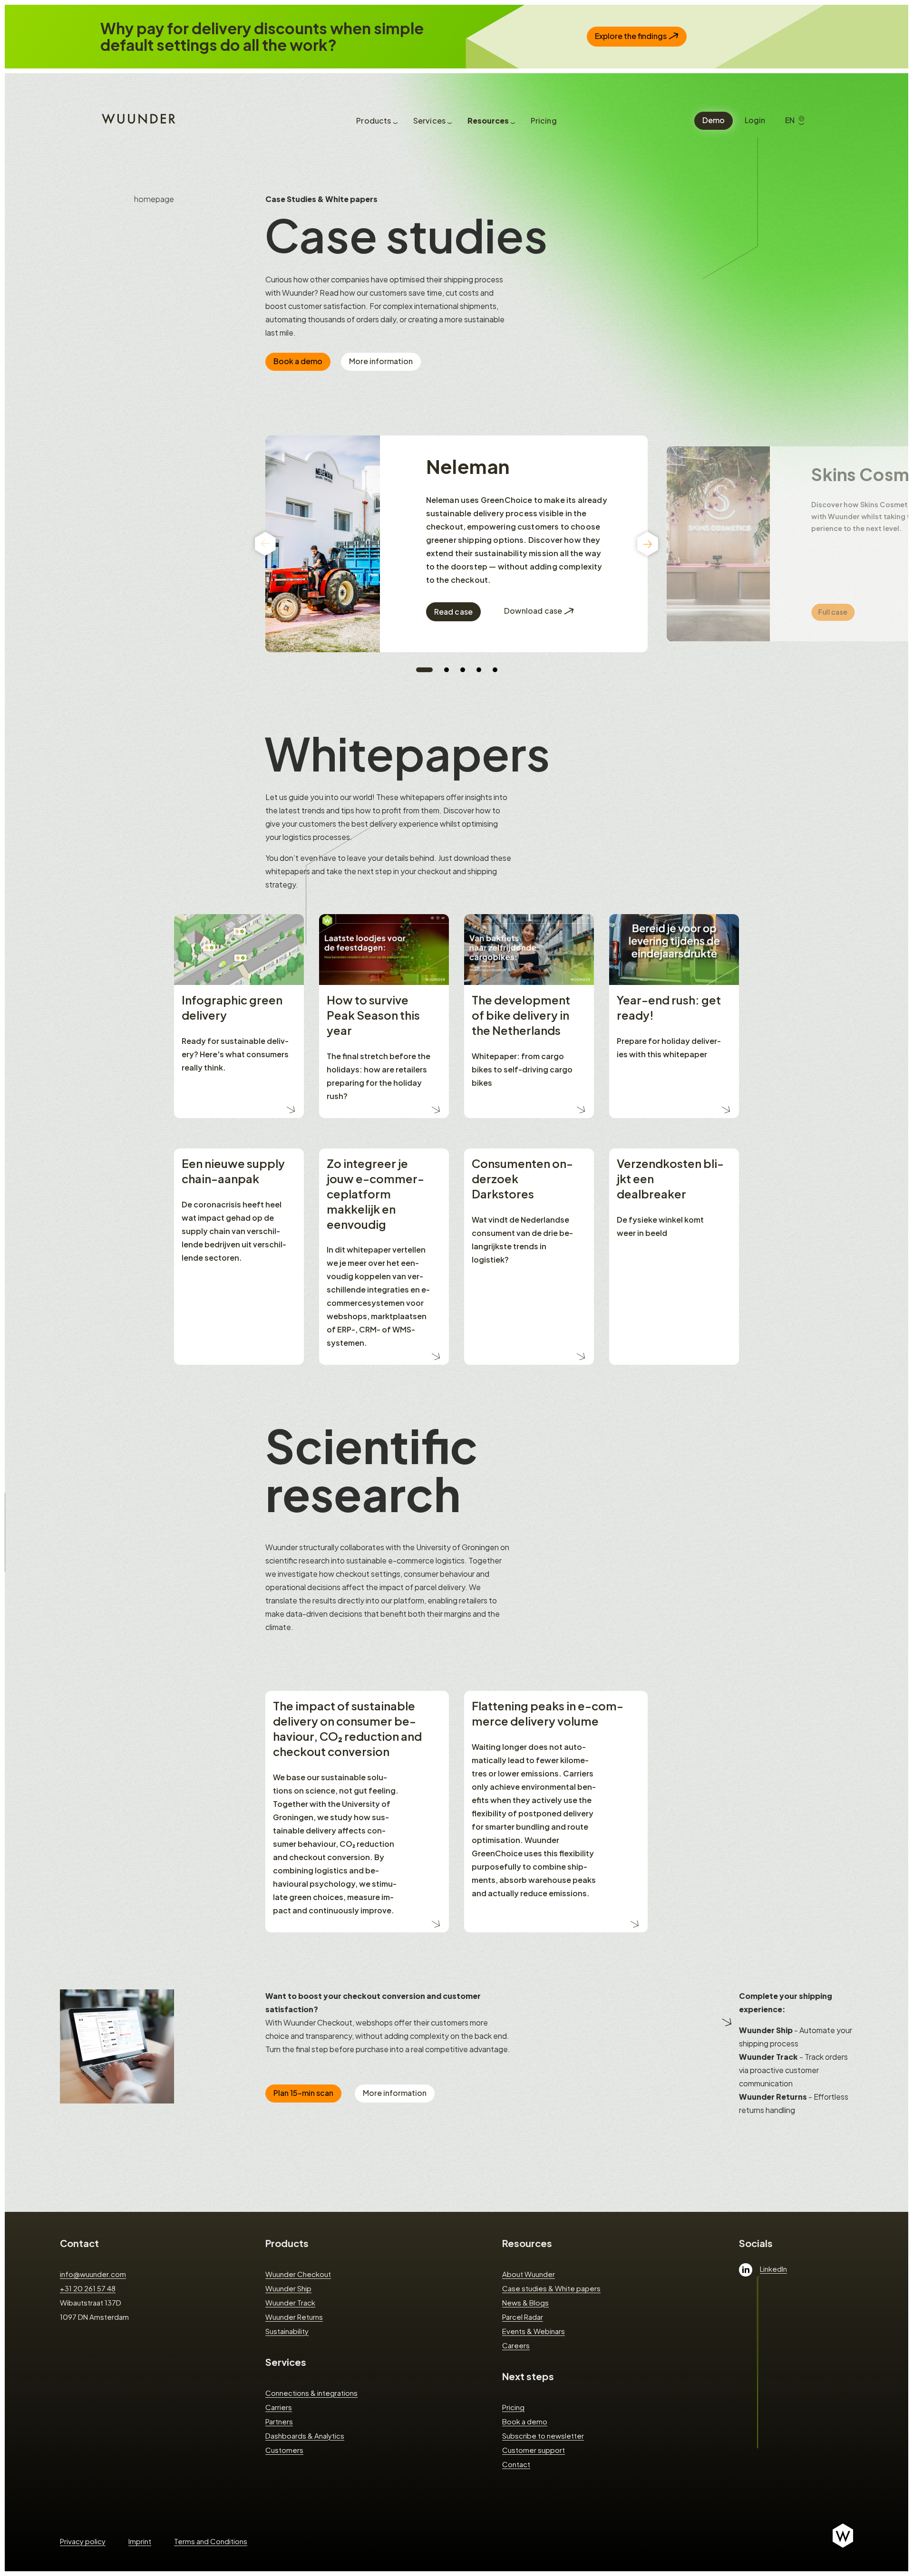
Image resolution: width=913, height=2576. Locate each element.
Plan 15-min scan (303, 2093)
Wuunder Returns (294, 2317)
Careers (516, 2345)
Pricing (513, 2407)
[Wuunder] (137, 118)
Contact (79, 2243)
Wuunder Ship (288, 2288)
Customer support (534, 2450)
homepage (154, 199)
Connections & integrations (311, 2393)
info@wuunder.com (93, 2274)
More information (381, 361)
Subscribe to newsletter (543, 2436)
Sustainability (287, 2331)
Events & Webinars (534, 2331)
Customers (284, 2450)
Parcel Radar (523, 2317)
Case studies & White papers (551, 2288)
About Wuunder (529, 2274)
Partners (279, 2421)
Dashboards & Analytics (305, 2436)
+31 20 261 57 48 (88, 2288)
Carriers (279, 2407)
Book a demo (298, 361)
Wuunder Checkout (298, 2274)
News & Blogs (525, 2302)
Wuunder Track (290, 2302)
